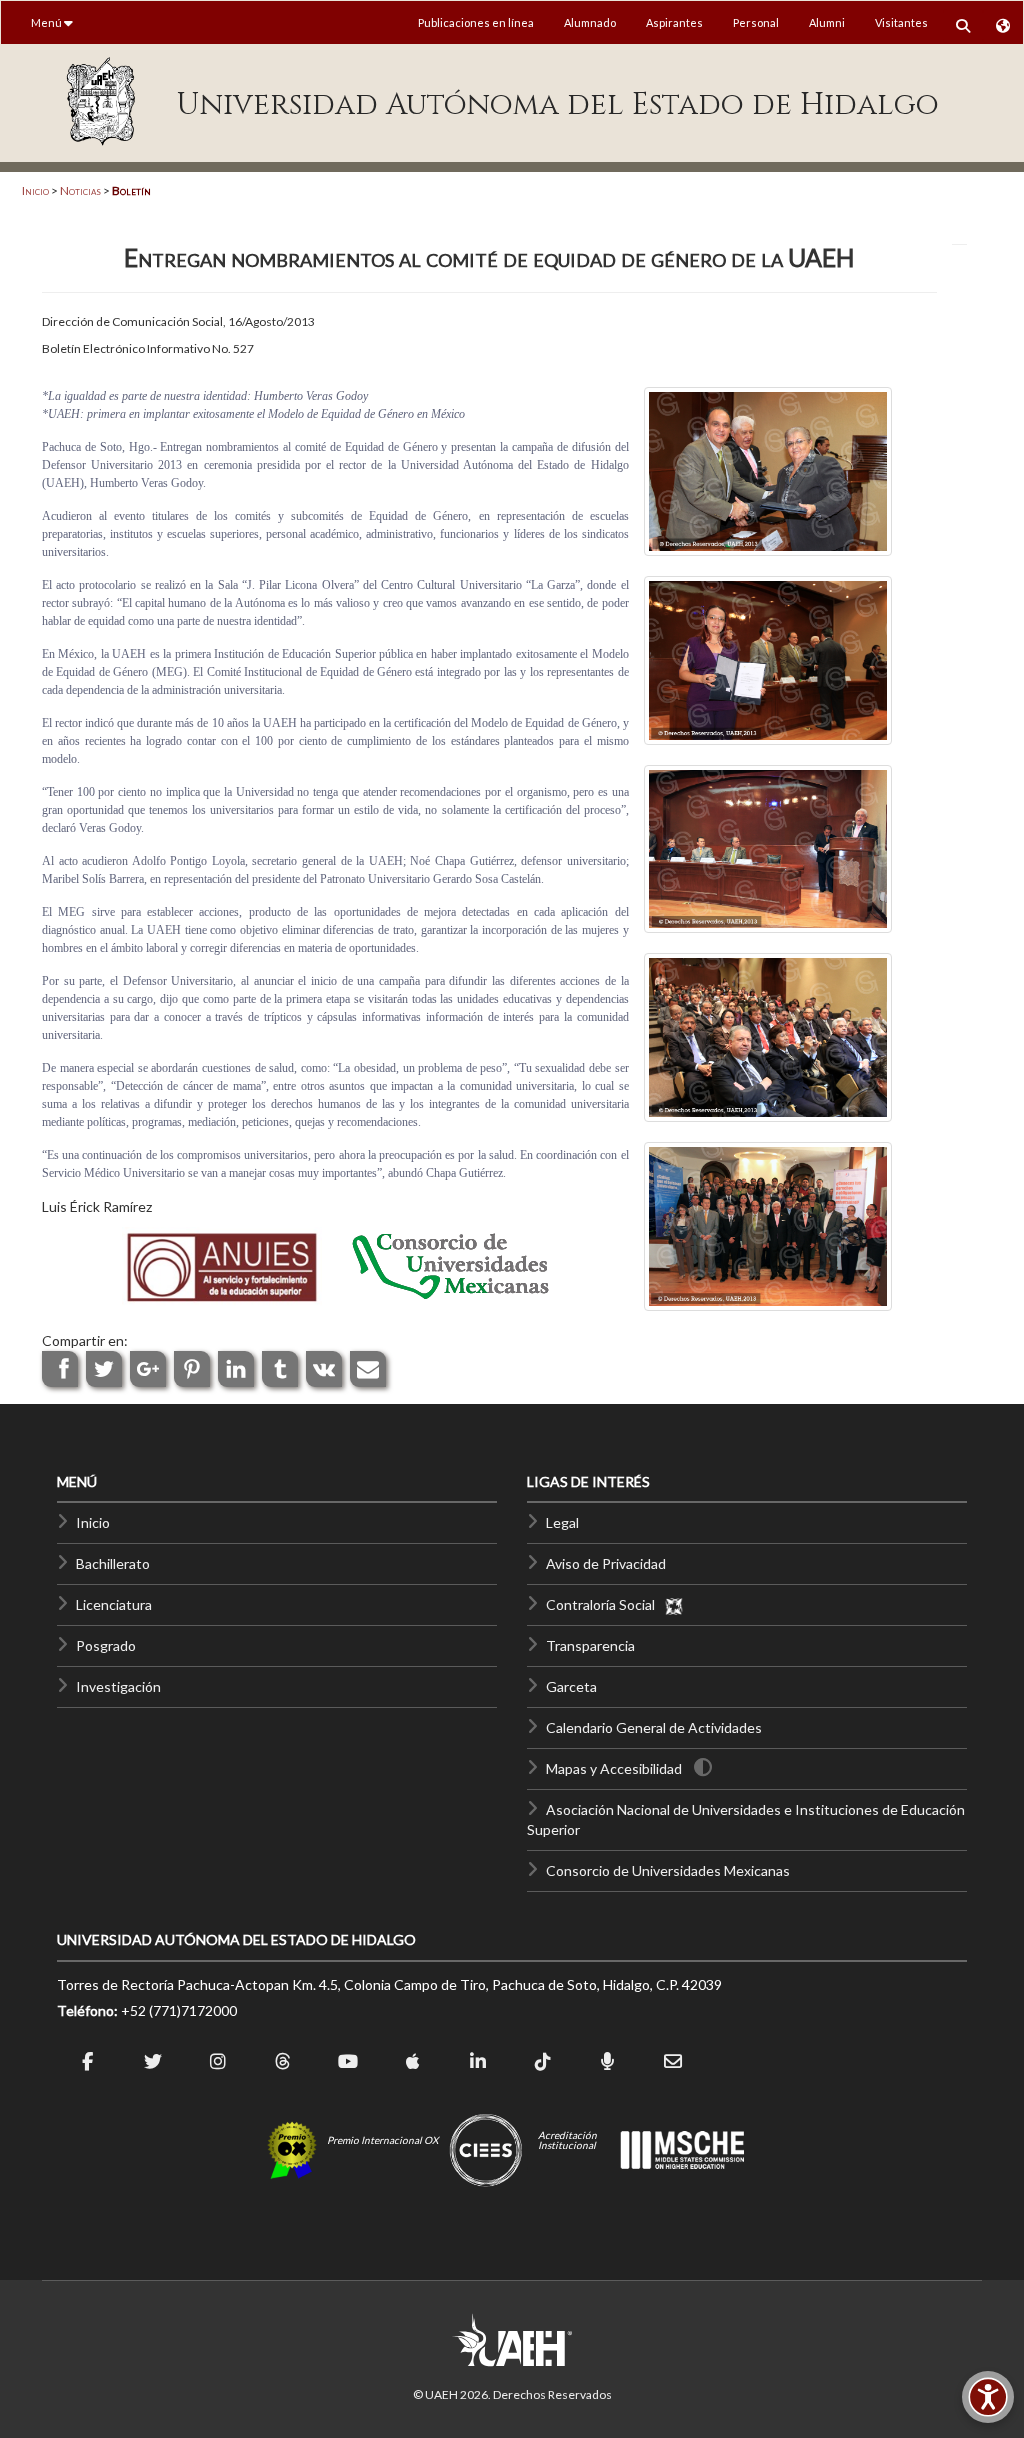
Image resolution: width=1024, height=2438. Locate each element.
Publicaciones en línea (476, 22)
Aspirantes (674, 22)
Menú (47, 22)
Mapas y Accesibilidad (614, 1768)
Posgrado (106, 1645)
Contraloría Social (605, 1604)
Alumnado (590, 22)
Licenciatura (114, 1604)
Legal (562, 1522)
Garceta (571, 1686)
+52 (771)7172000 (179, 2010)
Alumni (827, 22)
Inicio (35, 190)
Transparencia (590, 1645)
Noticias (80, 190)
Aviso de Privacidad (606, 1563)
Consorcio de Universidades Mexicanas (668, 1870)
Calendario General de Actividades (654, 1727)
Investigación (118, 1686)
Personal (756, 22)
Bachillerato (113, 1563)
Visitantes (901, 22)
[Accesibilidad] (988, 2397)
